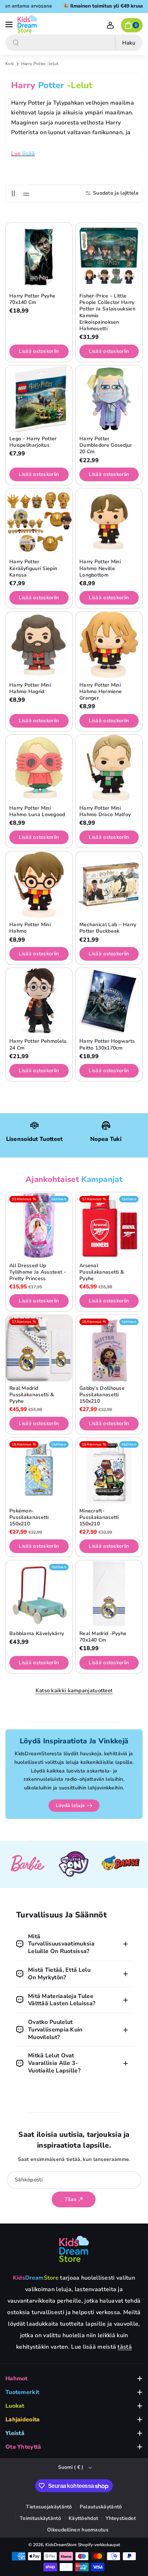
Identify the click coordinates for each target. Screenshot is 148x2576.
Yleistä (15, 2433)
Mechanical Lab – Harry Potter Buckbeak (108, 928)
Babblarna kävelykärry (37, 1634)
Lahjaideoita (23, 2420)
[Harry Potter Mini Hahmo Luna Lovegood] (39, 768)
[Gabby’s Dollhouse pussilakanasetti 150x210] (109, 1348)
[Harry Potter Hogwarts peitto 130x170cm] (109, 1001)
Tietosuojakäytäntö (49, 2507)
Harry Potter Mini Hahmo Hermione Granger (101, 692)
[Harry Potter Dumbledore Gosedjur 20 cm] (109, 399)
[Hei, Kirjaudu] (110, 25)
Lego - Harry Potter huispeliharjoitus (33, 442)
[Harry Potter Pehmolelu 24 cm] (39, 1001)
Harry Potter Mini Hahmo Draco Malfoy (105, 811)
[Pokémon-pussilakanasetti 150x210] (39, 1471)
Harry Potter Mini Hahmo (30, 928)
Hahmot (17, 2379)
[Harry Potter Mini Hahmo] (39, 885)
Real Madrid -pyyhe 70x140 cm (103, 1637)
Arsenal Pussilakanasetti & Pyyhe (102, 1272)
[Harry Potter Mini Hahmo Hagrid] (39, 645)
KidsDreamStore (61, 2545)
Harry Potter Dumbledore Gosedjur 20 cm (106, 445)
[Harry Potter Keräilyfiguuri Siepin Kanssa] (39, 522)
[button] (10, 24)
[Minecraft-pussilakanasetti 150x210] (109, 1471)
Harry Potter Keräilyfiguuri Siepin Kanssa (33, 568)
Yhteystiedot (121, 2518)
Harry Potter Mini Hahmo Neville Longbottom (100, 568)
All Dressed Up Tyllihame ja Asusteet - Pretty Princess (38, 1272)
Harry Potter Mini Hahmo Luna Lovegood (37, 811)
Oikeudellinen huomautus (78, 2530)
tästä (125, 2347)
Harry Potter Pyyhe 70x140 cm (32, 299)
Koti (10, 64)
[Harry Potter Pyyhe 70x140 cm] (39, 256)
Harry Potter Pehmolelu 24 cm (38, 1044)
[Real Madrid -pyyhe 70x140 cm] (109, 1594)
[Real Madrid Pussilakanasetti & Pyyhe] (39, 1348)
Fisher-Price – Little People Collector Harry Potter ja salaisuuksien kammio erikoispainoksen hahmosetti (107, 312)
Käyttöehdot (83, 2518)
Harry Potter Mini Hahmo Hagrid (30, 688)
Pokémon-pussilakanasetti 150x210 (29, 1517)
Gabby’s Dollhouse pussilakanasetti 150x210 (102, 1395)
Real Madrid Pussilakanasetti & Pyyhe (32, 1395)
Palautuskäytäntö (101, 2507)
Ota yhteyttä (23, 2447)
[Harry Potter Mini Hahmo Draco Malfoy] (109, 768)
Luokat (15, 2406)
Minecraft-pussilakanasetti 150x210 (99, 1517)
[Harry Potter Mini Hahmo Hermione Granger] (109, 645)
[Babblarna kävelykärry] (39, 1594)
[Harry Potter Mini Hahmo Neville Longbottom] (109, 522)
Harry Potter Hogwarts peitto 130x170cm (107, 1044)
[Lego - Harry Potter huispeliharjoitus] (39, 399)
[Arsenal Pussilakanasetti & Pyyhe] (109, 1226)
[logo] (74, 2249)
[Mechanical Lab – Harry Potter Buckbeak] (109, 885)
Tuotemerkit (22, 2392)
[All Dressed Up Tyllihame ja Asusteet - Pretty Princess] (39, 1226)
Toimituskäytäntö (40, 2518)
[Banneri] (27, 1865)
